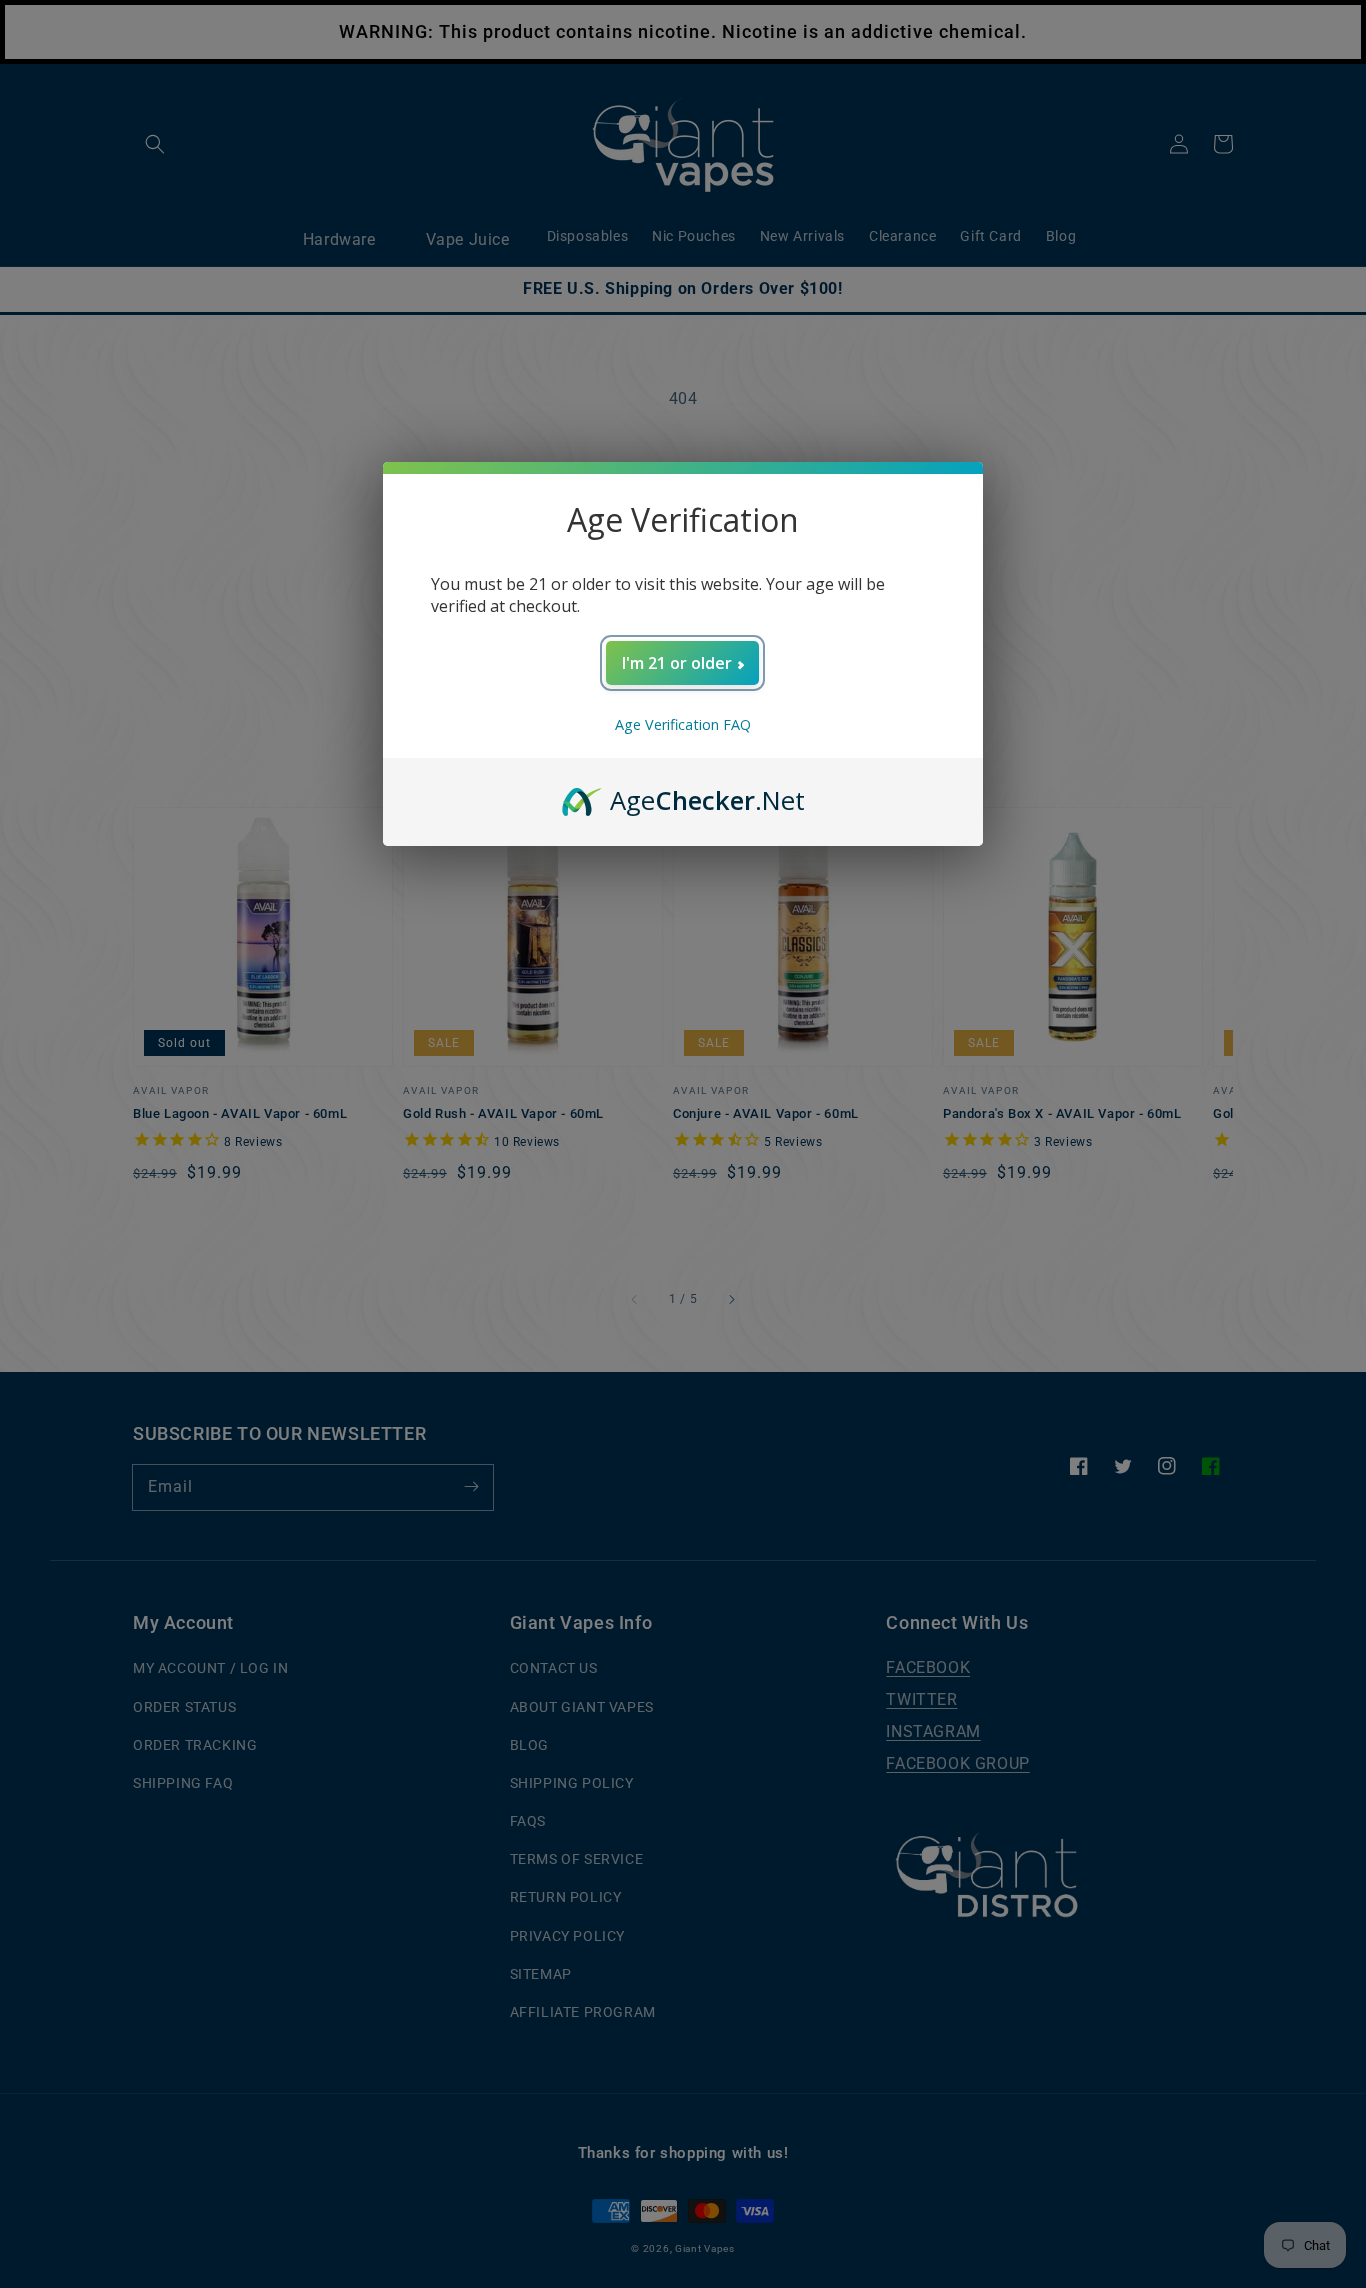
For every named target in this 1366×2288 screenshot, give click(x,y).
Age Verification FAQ (683, 724)
